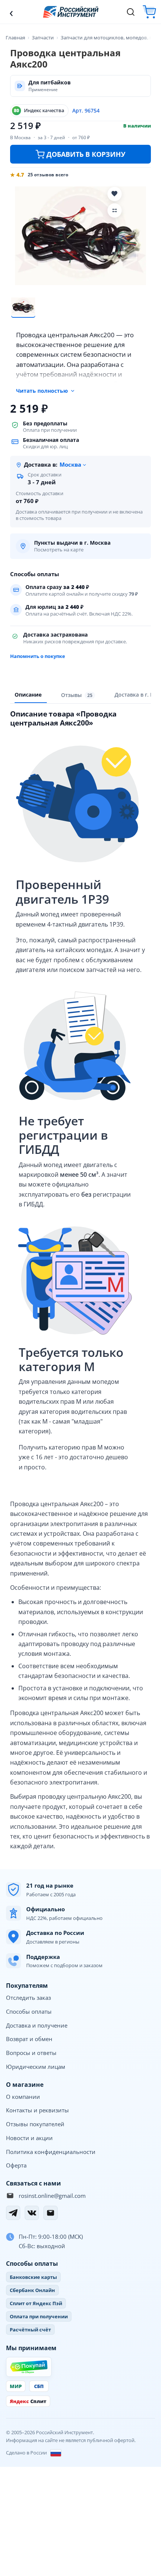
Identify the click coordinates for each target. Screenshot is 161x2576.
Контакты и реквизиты (37, 2110)
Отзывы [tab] (77, 695)
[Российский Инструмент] (71, 12)
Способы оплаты (29, 2011)
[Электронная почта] (51, 2213)
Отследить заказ (28, 1998)
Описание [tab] (28, 695)
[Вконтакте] (32, 2213)
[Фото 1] (23, 306)
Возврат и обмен (29, 2039)
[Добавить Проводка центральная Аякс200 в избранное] (115, 194)
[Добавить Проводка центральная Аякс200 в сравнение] (115, 210)
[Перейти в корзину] (149, 12)
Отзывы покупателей (35, 2124)
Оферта (16, 2165)
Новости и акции (29, 2138)
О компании (23, 2097)
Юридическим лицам (36, 2067)
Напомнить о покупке (38, 656)
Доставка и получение (37, 2025)
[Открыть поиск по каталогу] (131, 12)
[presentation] (78, 695)
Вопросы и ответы (31, 2053)
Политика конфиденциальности (51, 2152)
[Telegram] (13, 2213)
